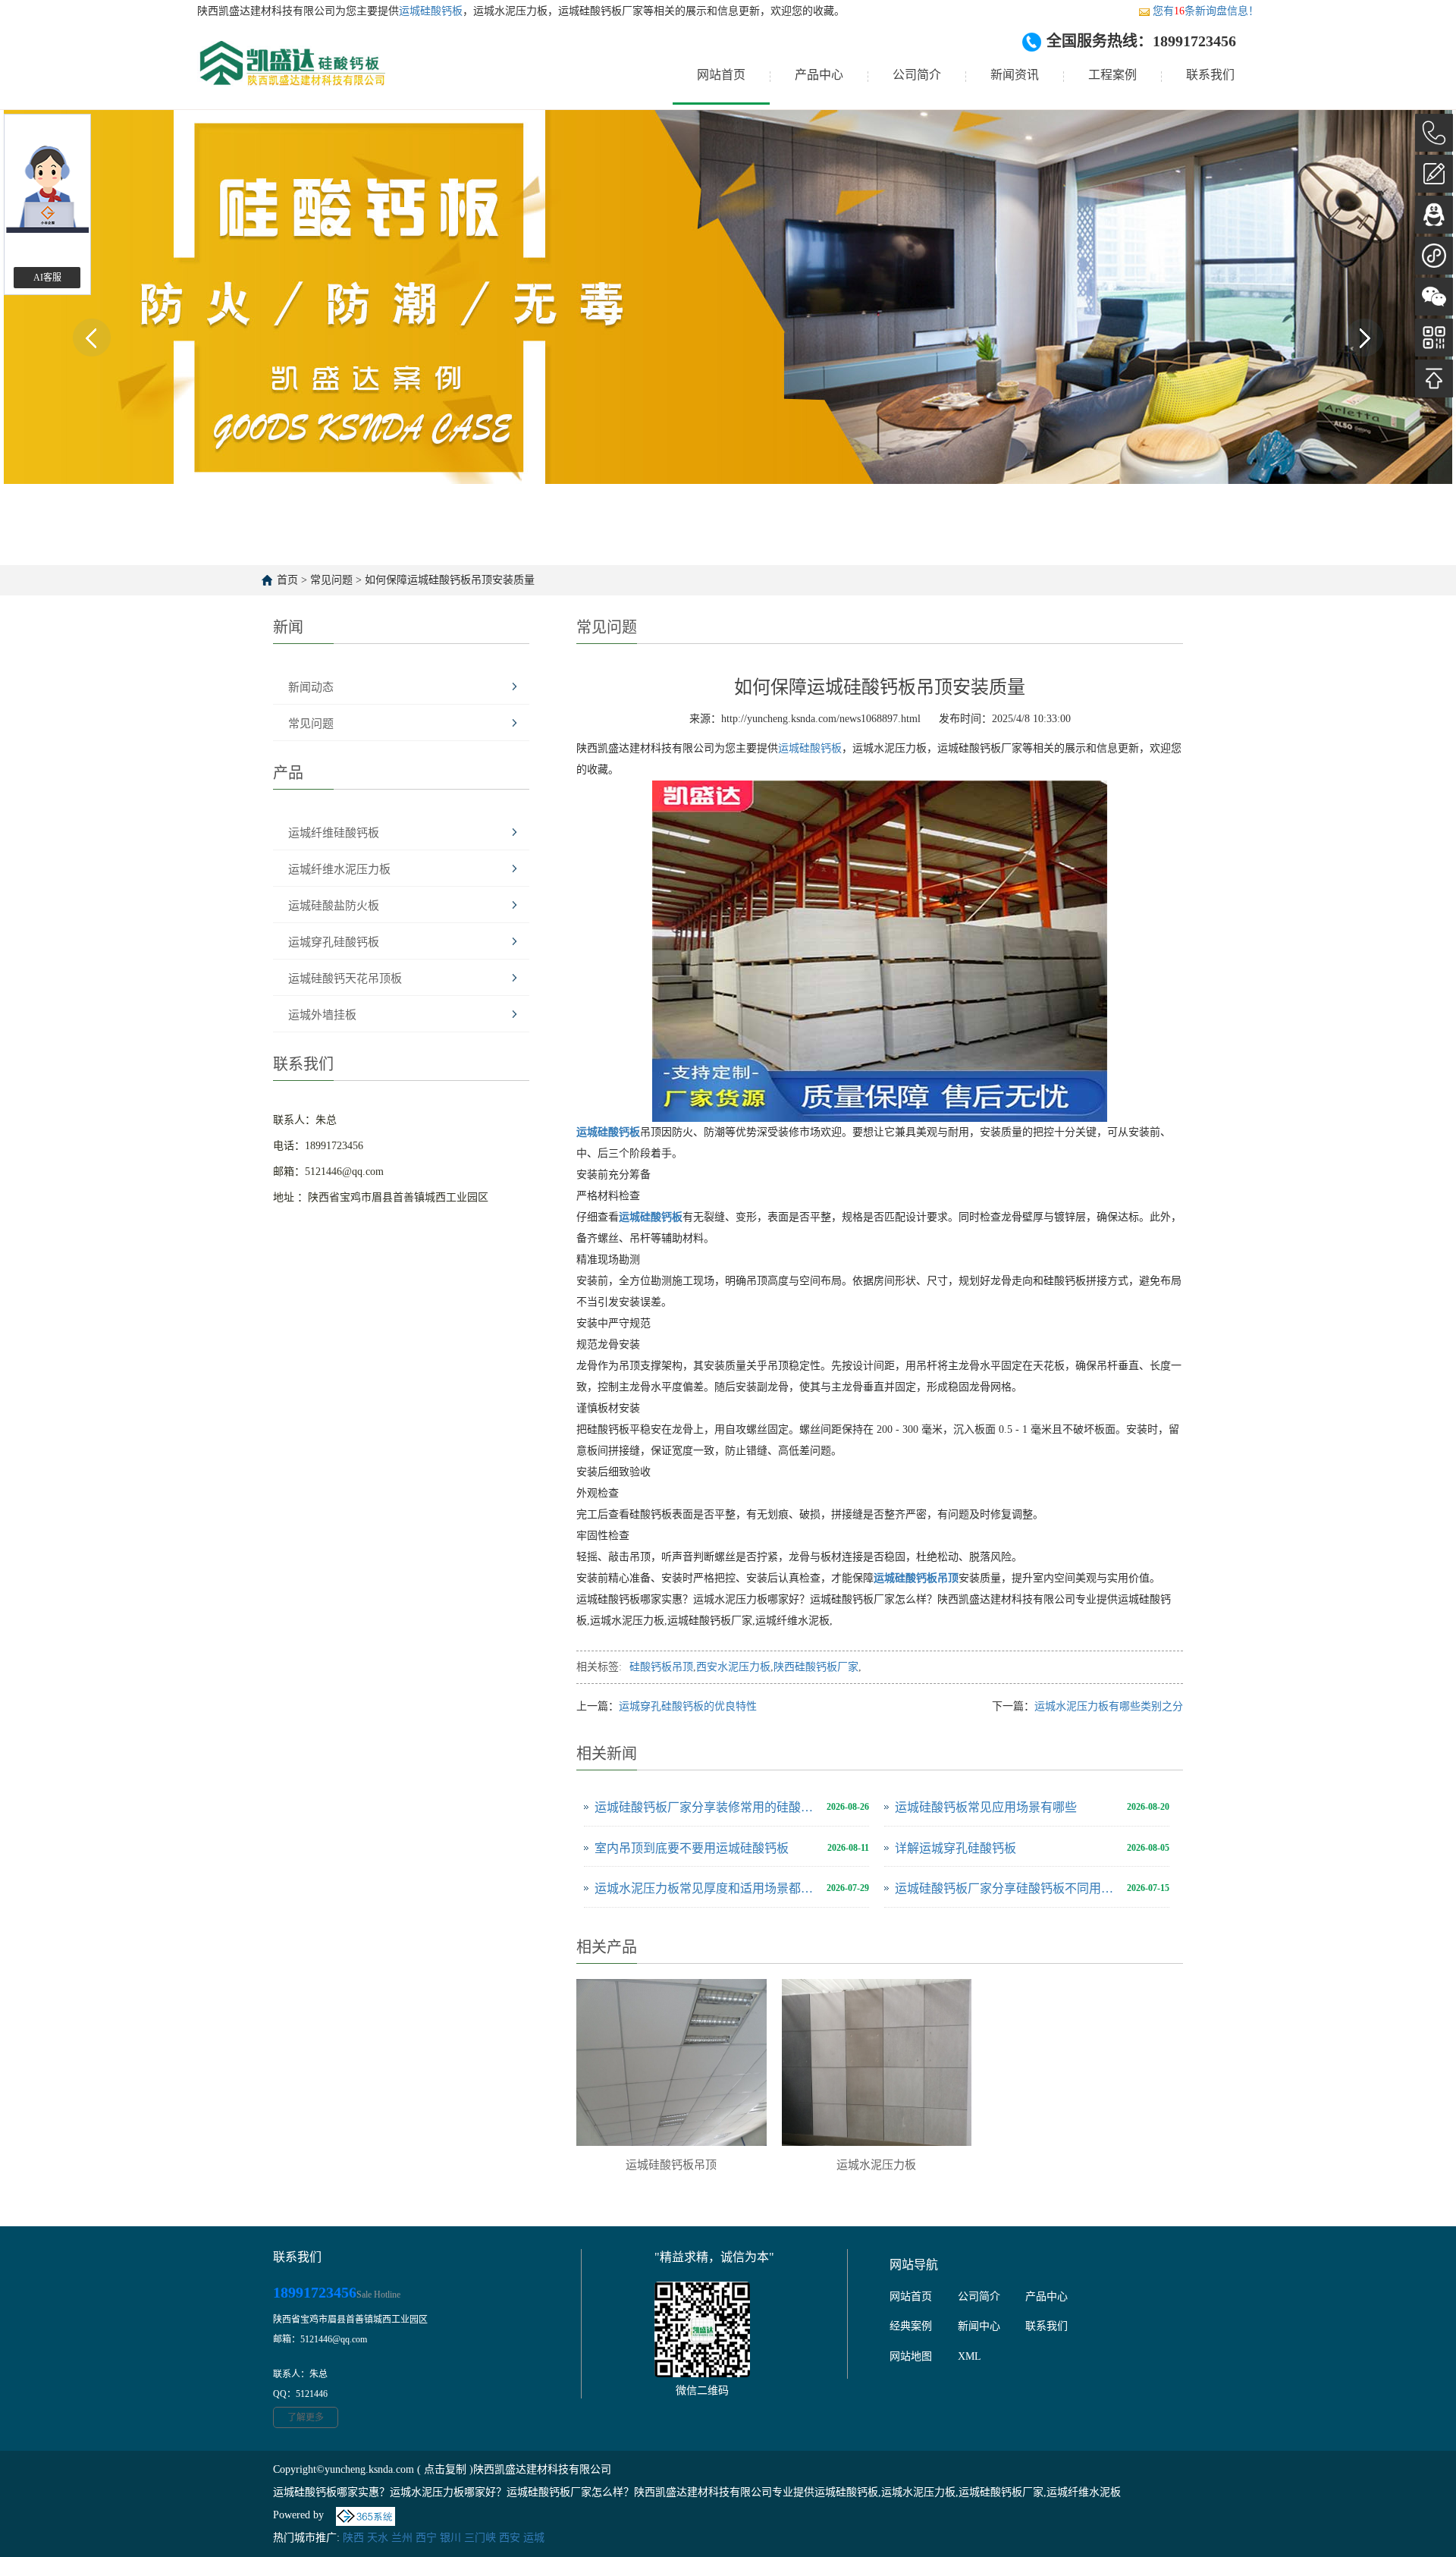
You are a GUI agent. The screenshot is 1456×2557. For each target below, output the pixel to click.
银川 (450, 2538)
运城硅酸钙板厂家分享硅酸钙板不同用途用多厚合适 (1007, 1888)
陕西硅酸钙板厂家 (816, 1667)
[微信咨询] (1434, 297)
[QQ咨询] (1434, 215)
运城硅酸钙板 (431, 11)
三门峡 (480, 2538)
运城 (534, 2538)
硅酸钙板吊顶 (661, 1667)
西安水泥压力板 (733, 1667)
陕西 (353, 2538)
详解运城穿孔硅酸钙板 (955, 1848)
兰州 (402, 2538)
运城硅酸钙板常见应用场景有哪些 (986, 1807)
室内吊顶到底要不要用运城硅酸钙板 (692, 1848)
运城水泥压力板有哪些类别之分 (1109, 1706)
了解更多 (306, 2417)
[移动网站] (1434, 338)
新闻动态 (311, 687)
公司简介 (917, 75)
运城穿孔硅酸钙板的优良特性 (688, 1706)
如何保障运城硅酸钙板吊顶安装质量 (450, 580)
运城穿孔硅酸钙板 (334, 942)
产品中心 (819, 75)
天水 (378, 2538)
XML (970, 2356)
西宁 (426, 2538)
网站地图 (911, 2356)
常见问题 (331, 580)
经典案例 (911, 2326)
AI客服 (47, 278)
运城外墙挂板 (322, 1015)
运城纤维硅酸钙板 (334, 833)
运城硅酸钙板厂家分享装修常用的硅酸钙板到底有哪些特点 (707, 1807)
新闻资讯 (1015, 75)
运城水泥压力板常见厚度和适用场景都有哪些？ (707, 1888)
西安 (510, 2538)
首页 (287, 580)
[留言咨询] (1434, 174)
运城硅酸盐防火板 (334, 906)
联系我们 (1210, 75)
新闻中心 (979, 2326)
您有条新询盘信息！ (1206, 11)
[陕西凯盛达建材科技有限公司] (291, 75)
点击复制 (445, 2469)
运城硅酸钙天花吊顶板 (345, 979)
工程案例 (1112, 75)
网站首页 (721, 75)
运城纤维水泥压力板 (339, 869)
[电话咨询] (1434, 133)
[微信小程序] (1434, 256)
